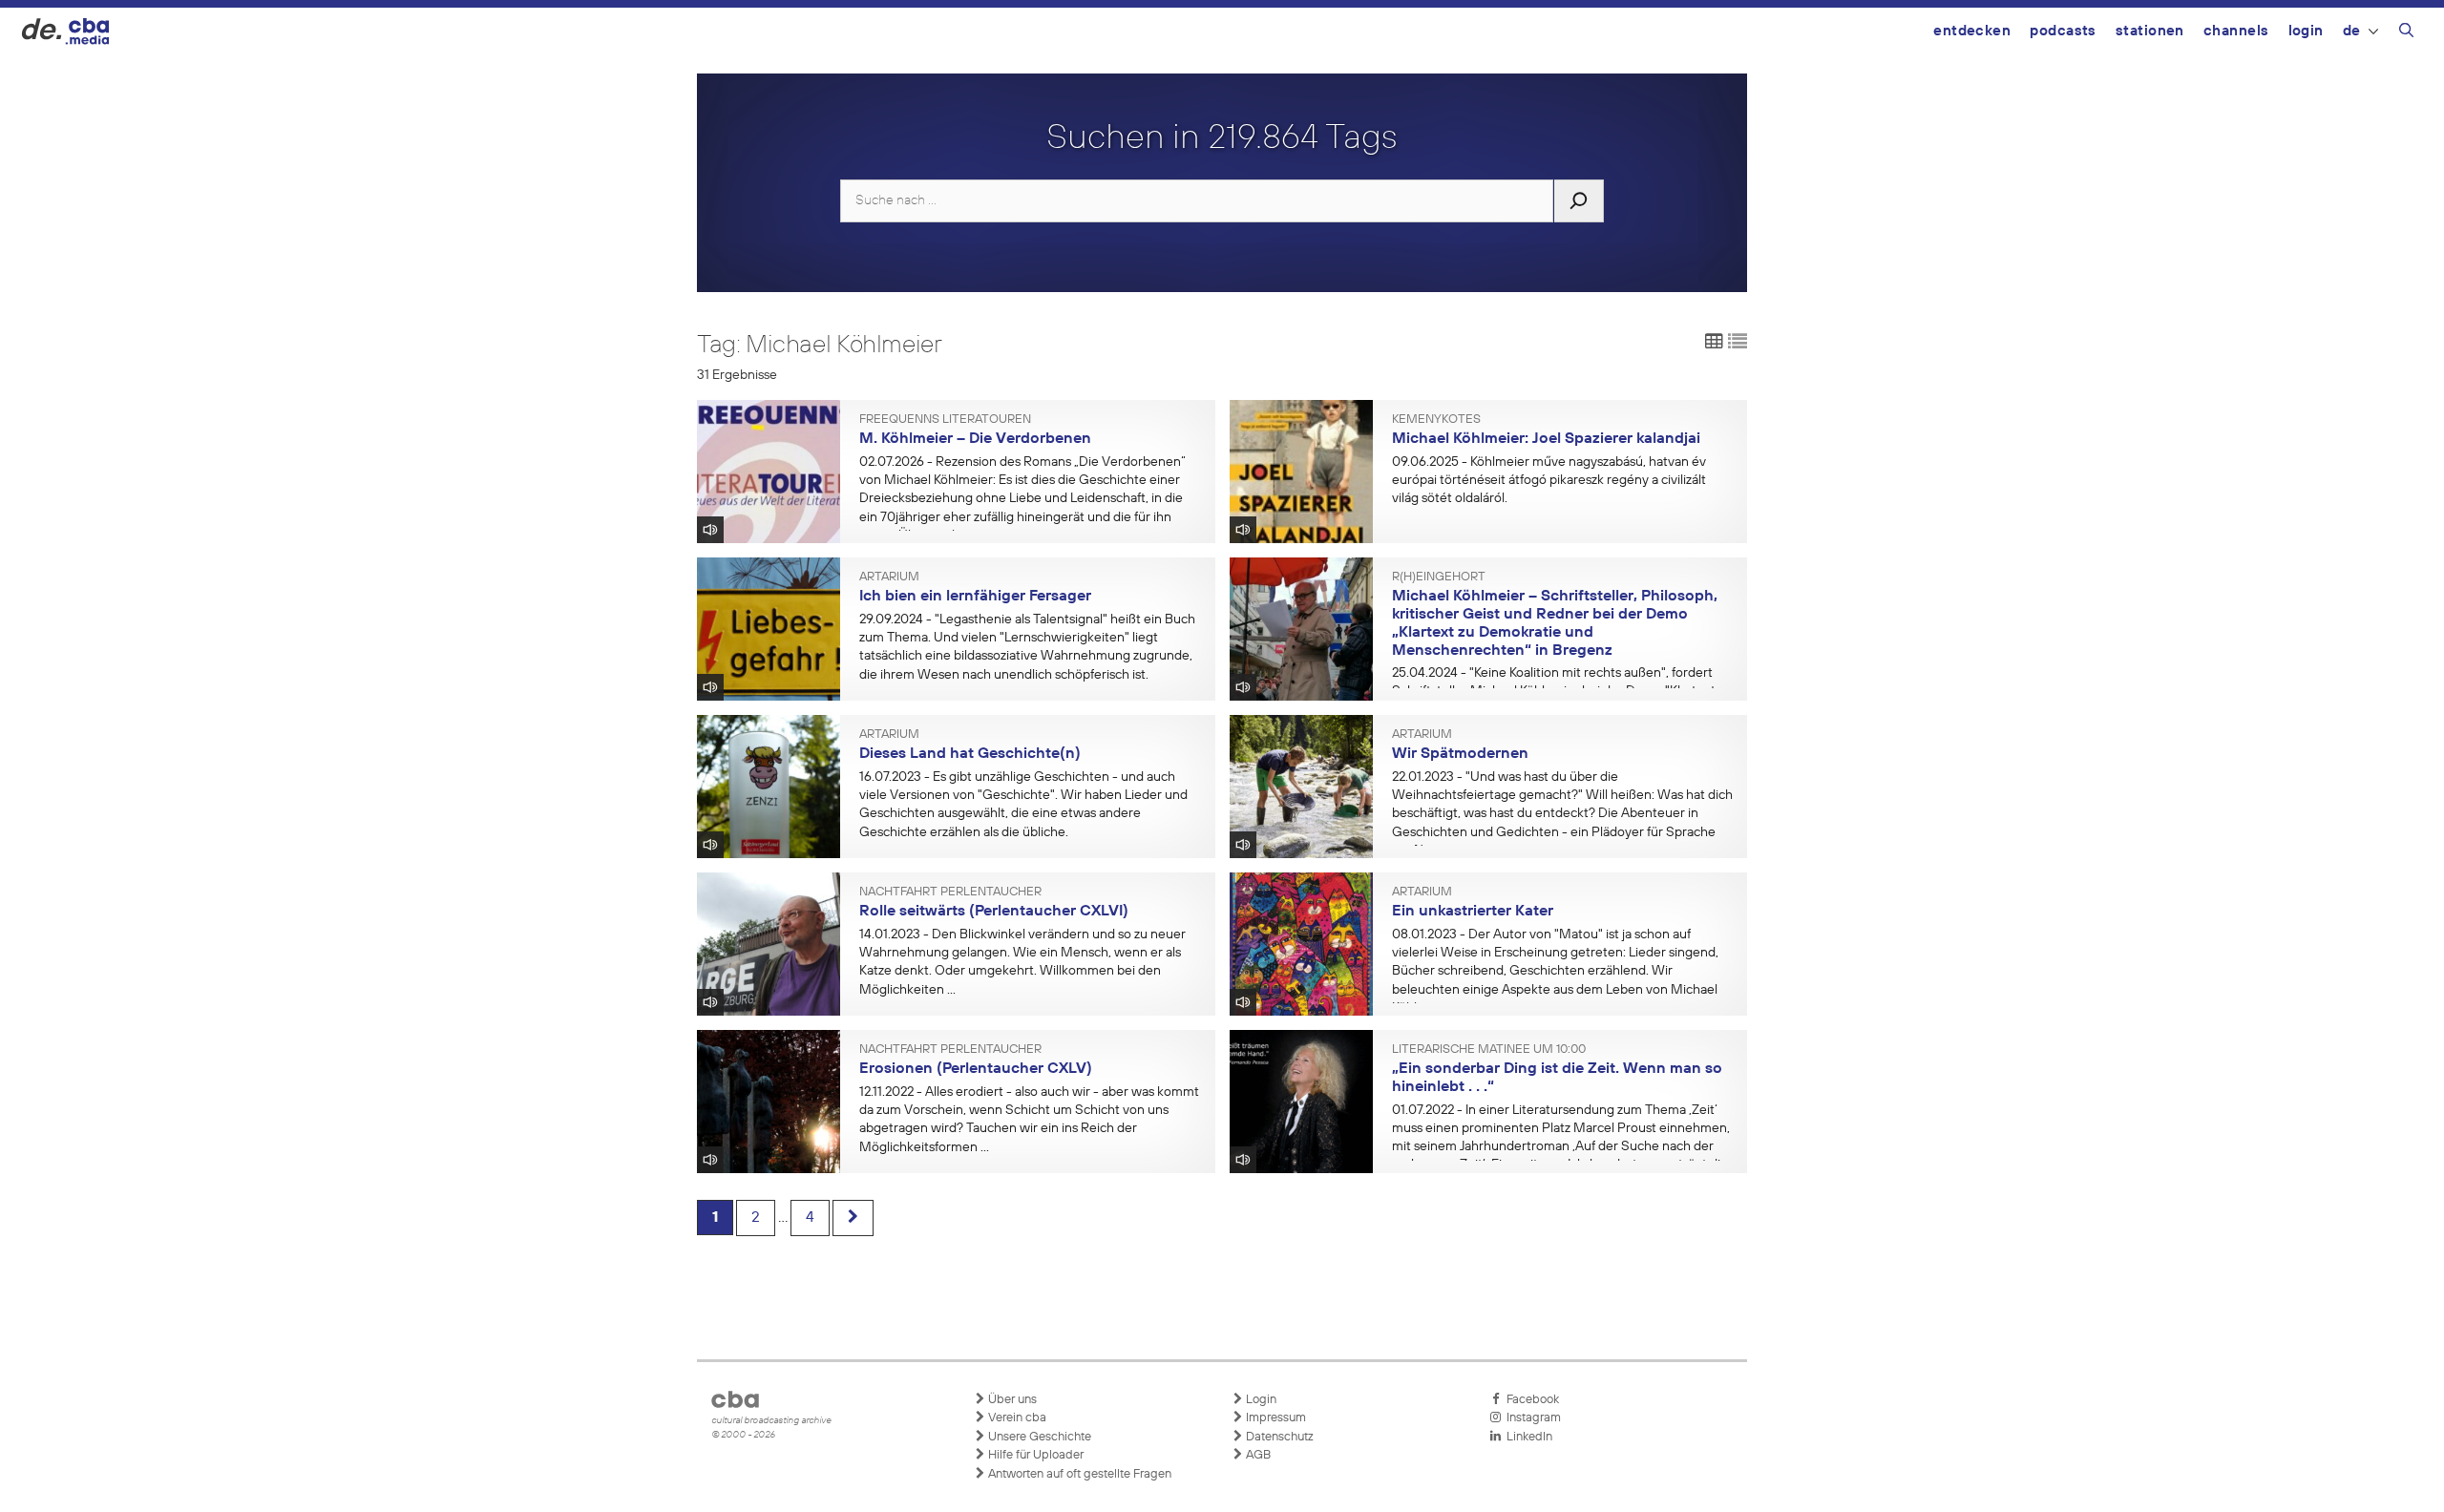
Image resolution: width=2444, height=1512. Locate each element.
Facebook (1530, 1400)
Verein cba (1016, 1418)
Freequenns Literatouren (945, 420)
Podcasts (2063, 31)
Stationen (2150, 31)
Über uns (1011, 1400)
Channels (2236, 31)
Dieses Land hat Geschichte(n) (970, 754)
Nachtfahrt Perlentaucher (950, 892)
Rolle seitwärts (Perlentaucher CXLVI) (994, 912)
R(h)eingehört (1439, 577)
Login (2306, 31)
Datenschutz (1278, 1437)
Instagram (1531, 1418)
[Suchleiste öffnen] (2406, 33)
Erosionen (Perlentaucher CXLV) (976, 1069)
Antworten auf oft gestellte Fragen (1078, 1474)
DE (2352, 31)
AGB (1257, 1455)
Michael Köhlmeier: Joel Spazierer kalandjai (1546, 439)
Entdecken (1972, 31)
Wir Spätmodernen (1460, 754)
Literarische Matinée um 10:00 (1489, 1050)
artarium (889, 577)
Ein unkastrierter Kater (1473, 912)
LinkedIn (1527, 1437)
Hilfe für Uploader (1034, 1455)
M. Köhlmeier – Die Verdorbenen (975, 439)
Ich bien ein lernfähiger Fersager (975, 597)
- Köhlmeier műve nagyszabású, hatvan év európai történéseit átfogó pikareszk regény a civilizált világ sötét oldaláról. (1549, 480)
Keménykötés (1436, 420)
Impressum (1275, 1418)
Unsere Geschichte (1038, 1437)
